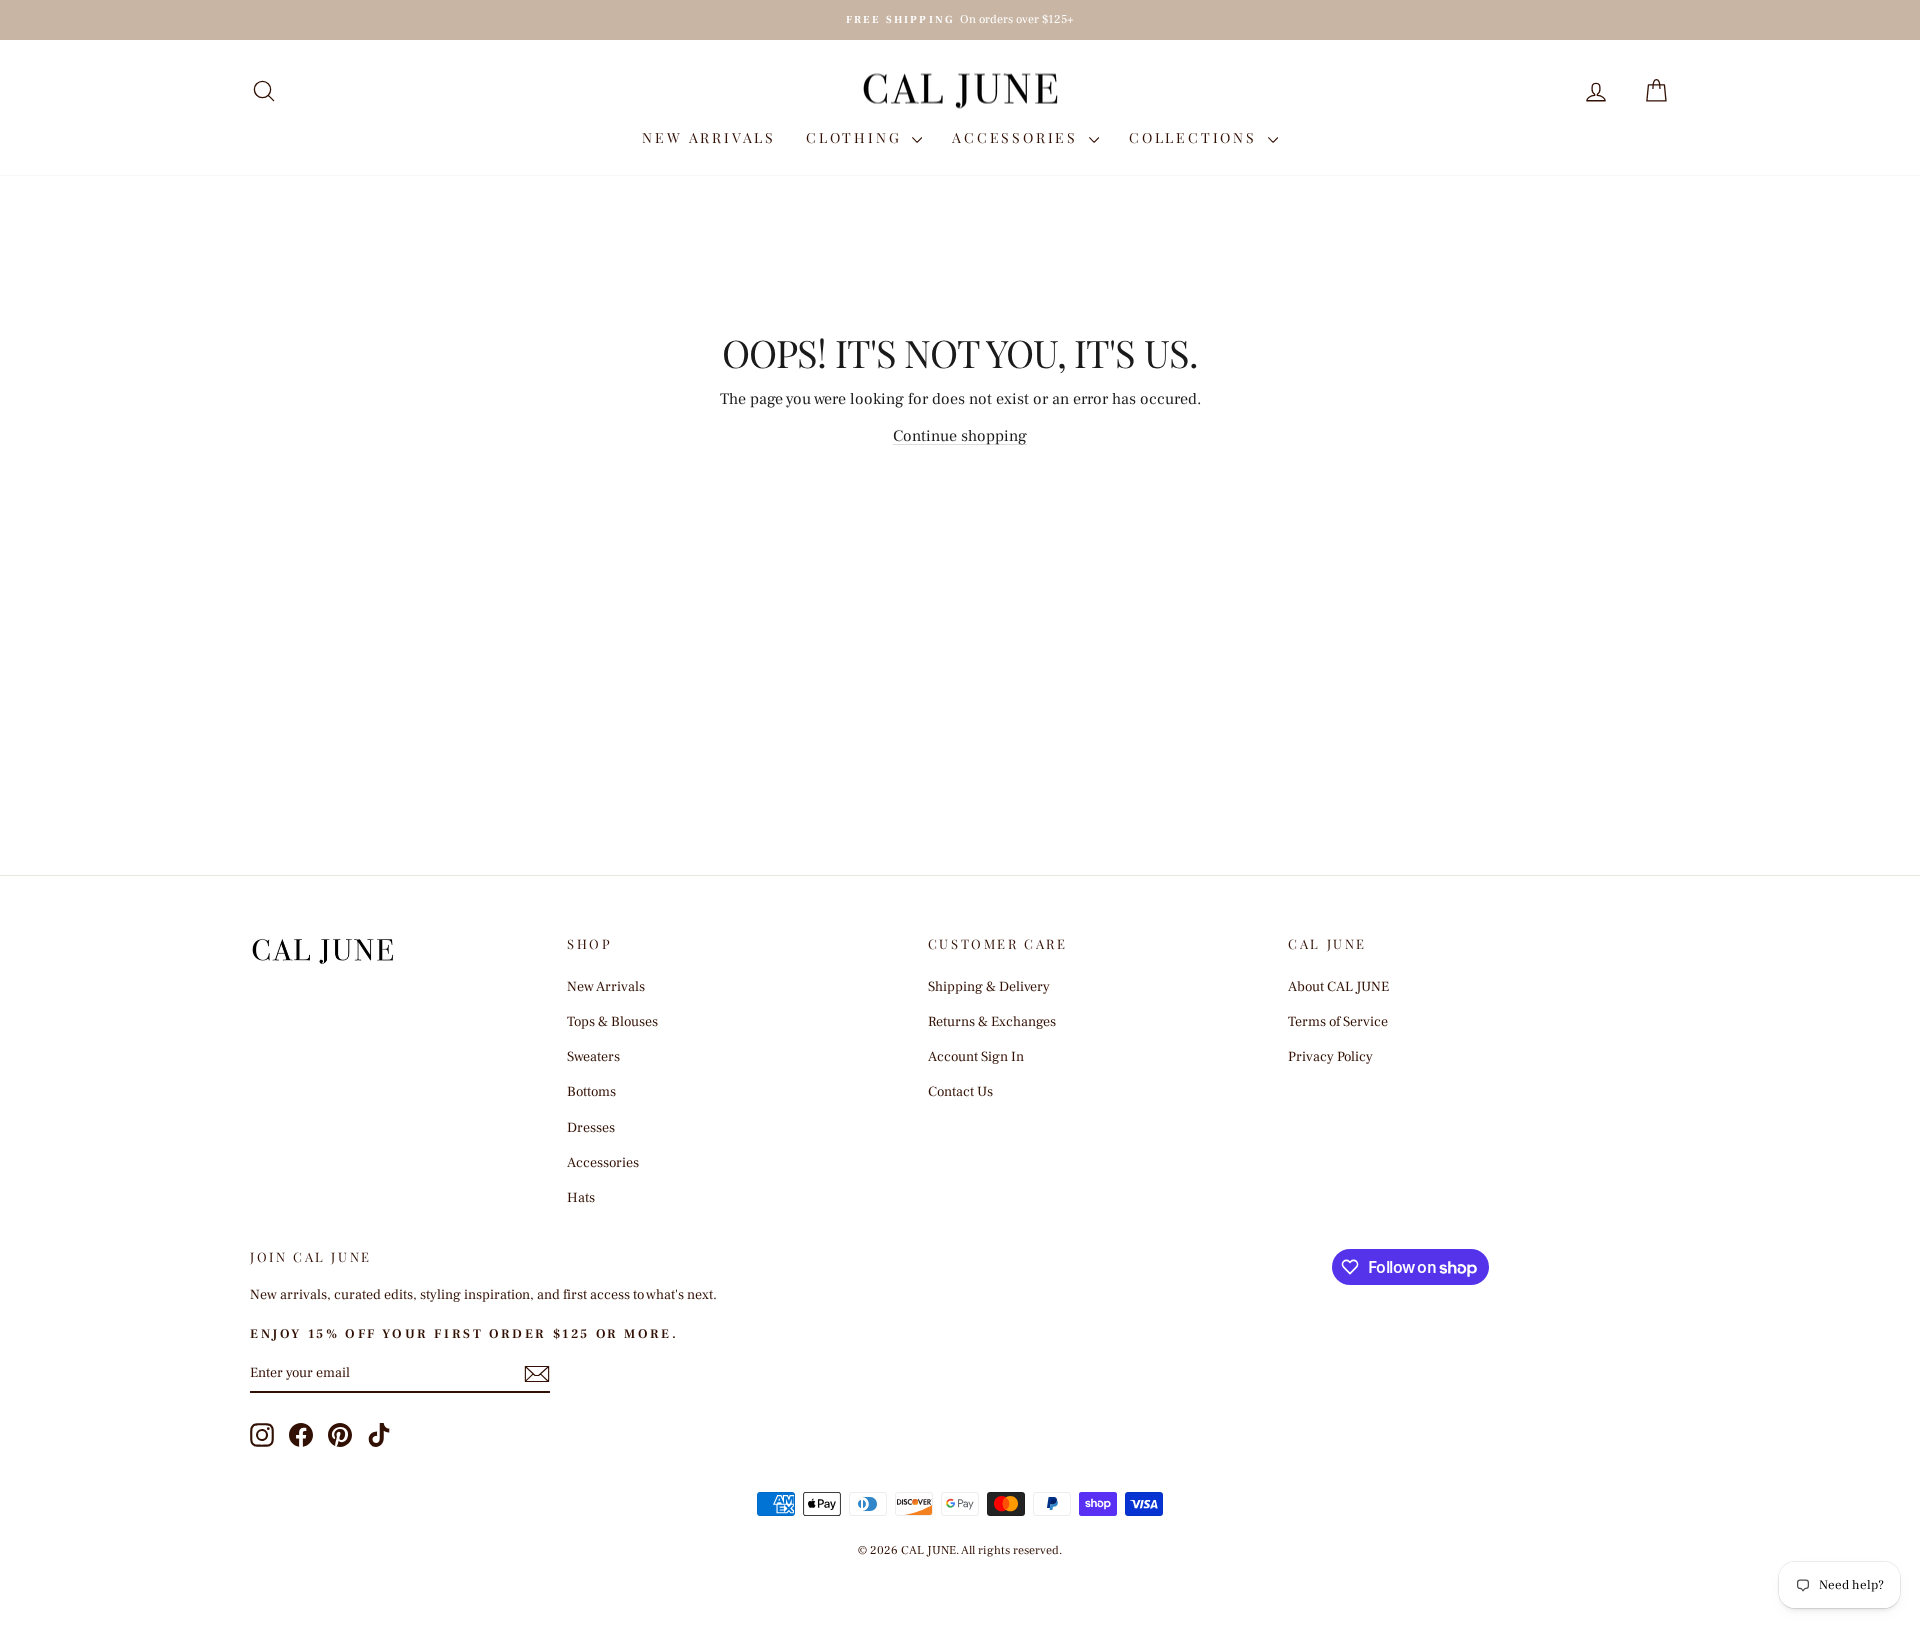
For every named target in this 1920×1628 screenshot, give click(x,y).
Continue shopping (960, 436)
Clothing (856, 137)
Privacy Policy (1330, 1057)
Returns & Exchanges (992, 1022)
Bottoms (591, 1092)
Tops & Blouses (612, 1022)
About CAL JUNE (1338, 987)
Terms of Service (1338, 1022)
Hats (581, 1198)
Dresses (591, 1128)
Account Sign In (976, 1057)
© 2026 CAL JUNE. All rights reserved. (960, 1550)
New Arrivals (709, 137)
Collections (1196, 137)
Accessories (1018, 137)
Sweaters (593, 1057)
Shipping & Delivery (989, 987)
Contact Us (960, 1092)
